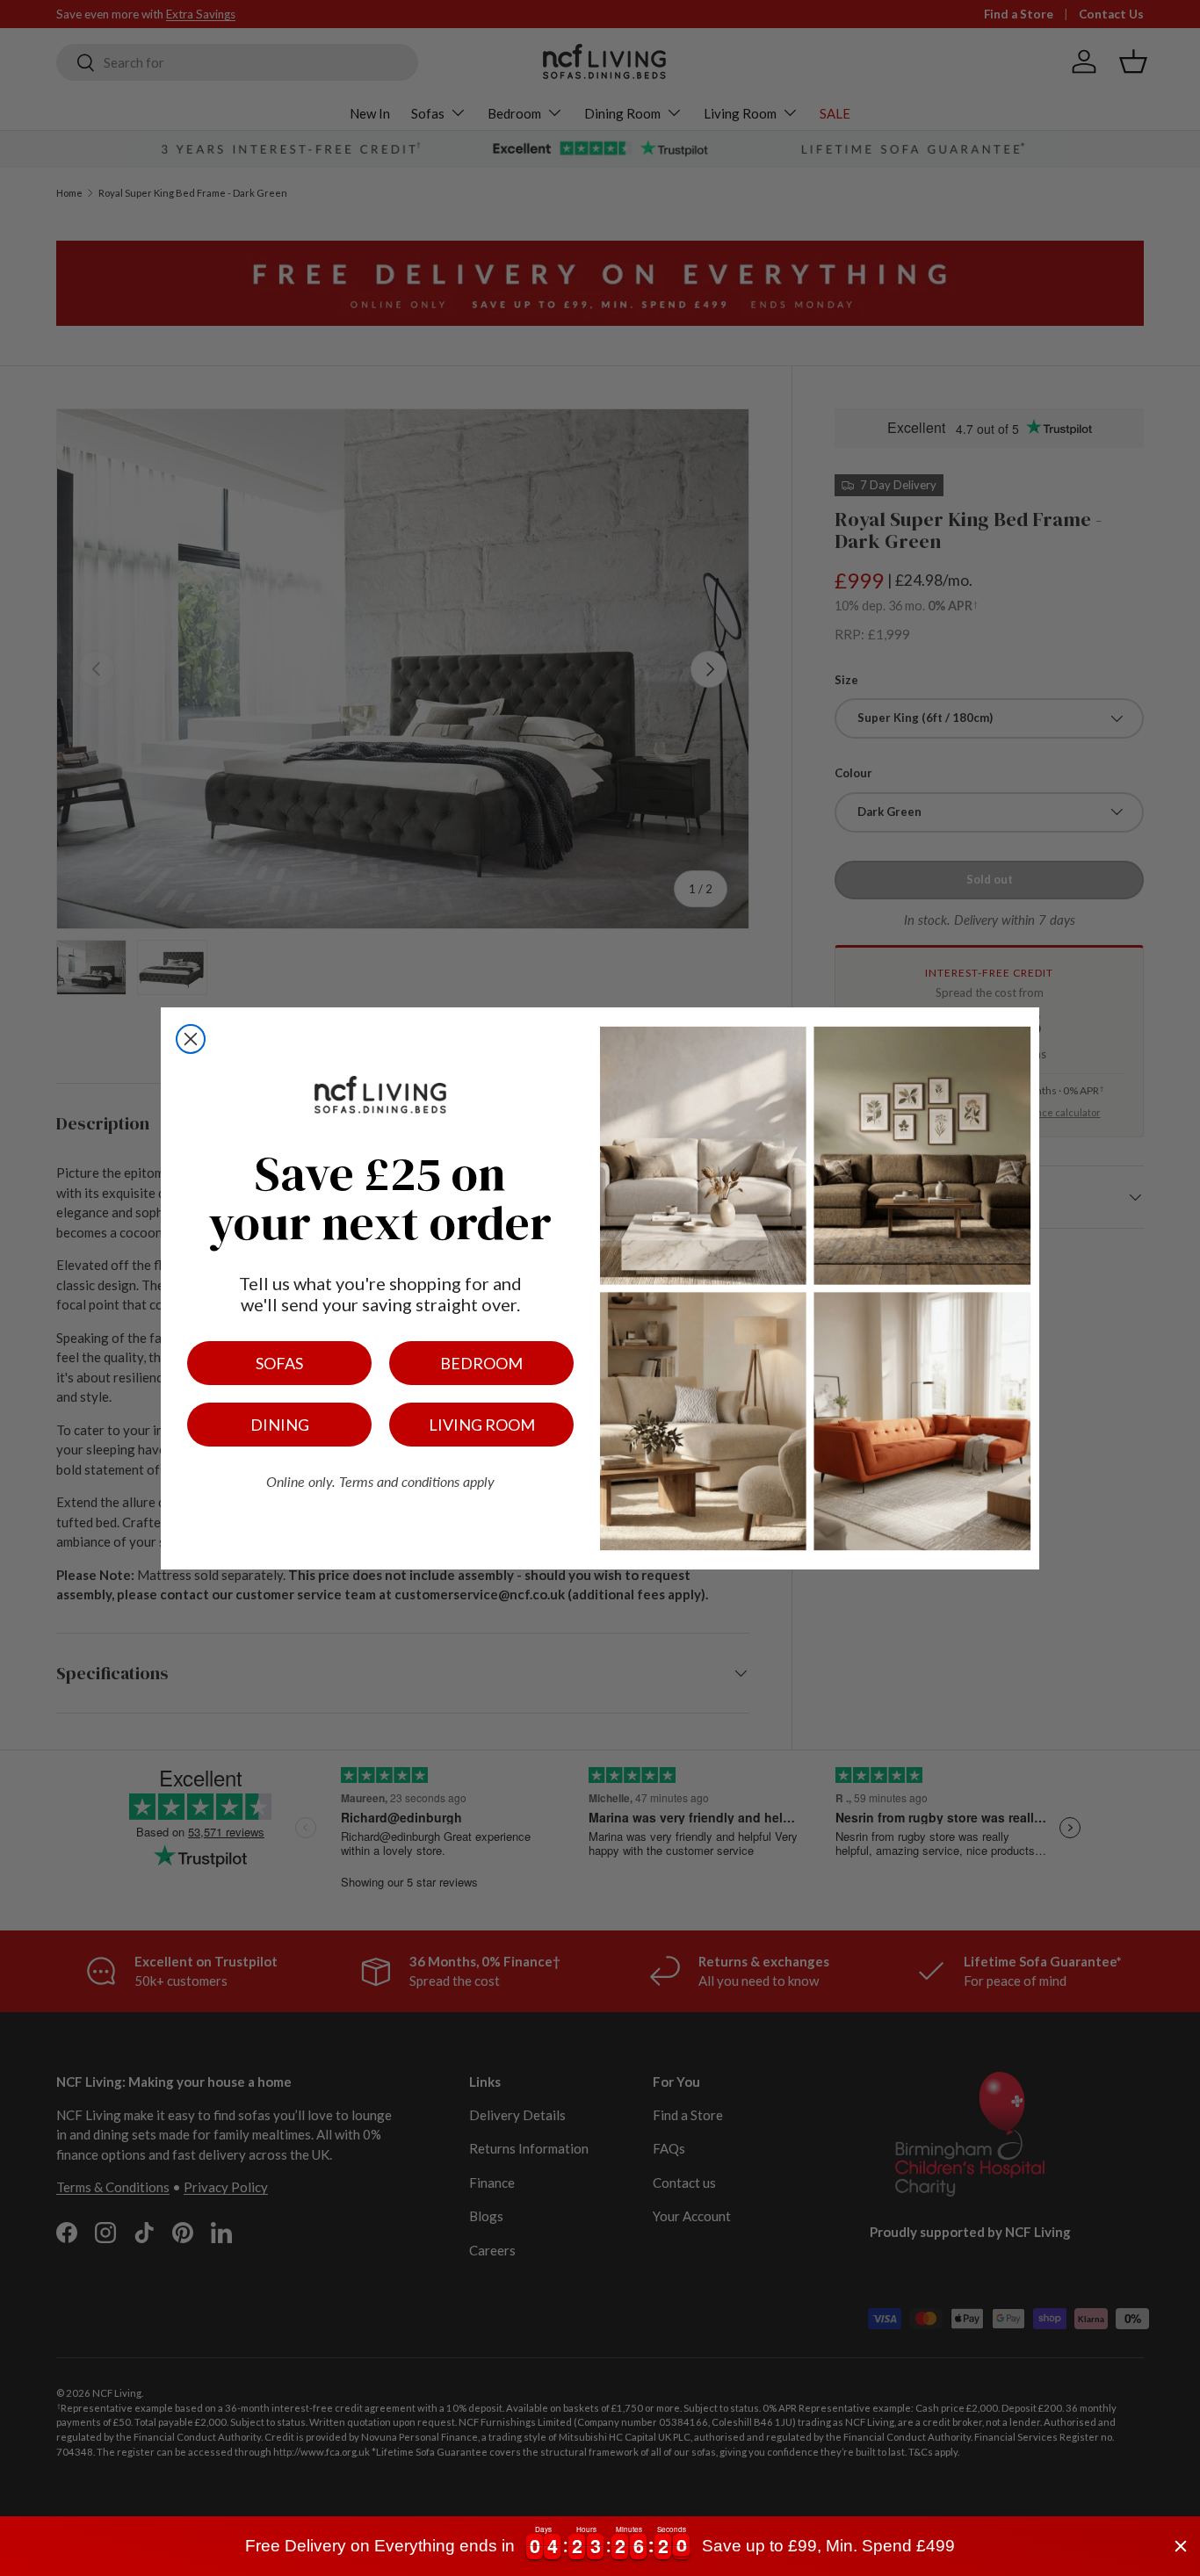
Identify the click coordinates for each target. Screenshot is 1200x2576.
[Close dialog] (191, 1039)
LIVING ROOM (482, 1425)
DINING (280, 1425)
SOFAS (279, 1363)
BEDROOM (481, 1363)
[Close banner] (1181, 2546)
